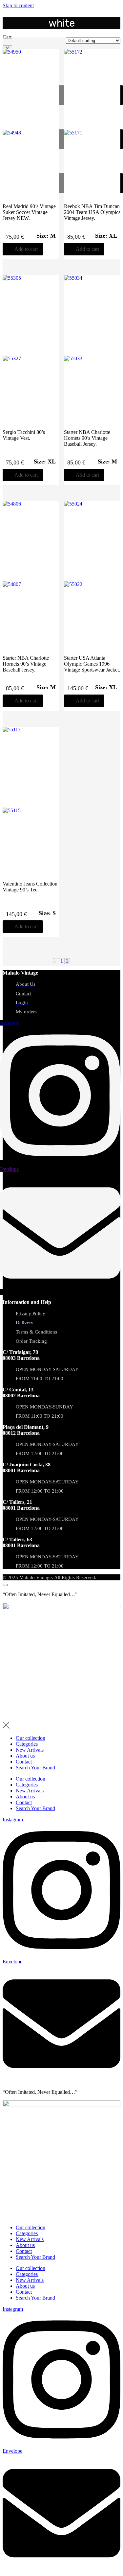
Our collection (31, 1738)
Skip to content (18, 5)
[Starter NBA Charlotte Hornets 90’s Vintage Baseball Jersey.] (92, 353)
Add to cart (26, 249)
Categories (27, 1744)
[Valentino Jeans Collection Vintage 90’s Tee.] (31, 805)
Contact (24, 1762)
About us (25, 1756)
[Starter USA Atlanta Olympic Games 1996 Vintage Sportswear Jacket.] (92, 579)
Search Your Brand (35, 1768)
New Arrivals (30, 1750)
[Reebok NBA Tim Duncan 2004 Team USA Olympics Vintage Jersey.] (92, 127)
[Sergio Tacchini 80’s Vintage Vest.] (31, 353)
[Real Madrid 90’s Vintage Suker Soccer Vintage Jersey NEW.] (31, 127)
